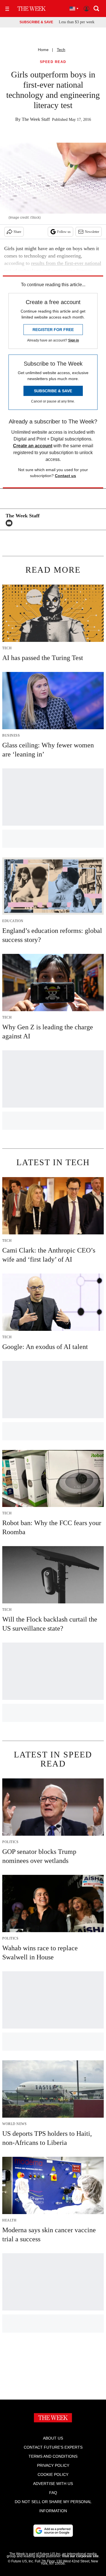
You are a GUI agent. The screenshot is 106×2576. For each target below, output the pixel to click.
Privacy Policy (53, 2465)
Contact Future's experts (53, 2447)
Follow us (64, 232)
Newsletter (92, 232)
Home (43, 50)
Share (17, 232)
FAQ (53, 2493)
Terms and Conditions (53, 2456)
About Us (53, 2438)
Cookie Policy (53, 2474)
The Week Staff (36, 119)
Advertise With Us (53, 2484)
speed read (53, 62)
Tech (61, 50)
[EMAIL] (10, 523)
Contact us (65, 476)
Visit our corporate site (80, 2556)
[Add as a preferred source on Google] (53, 2531)
